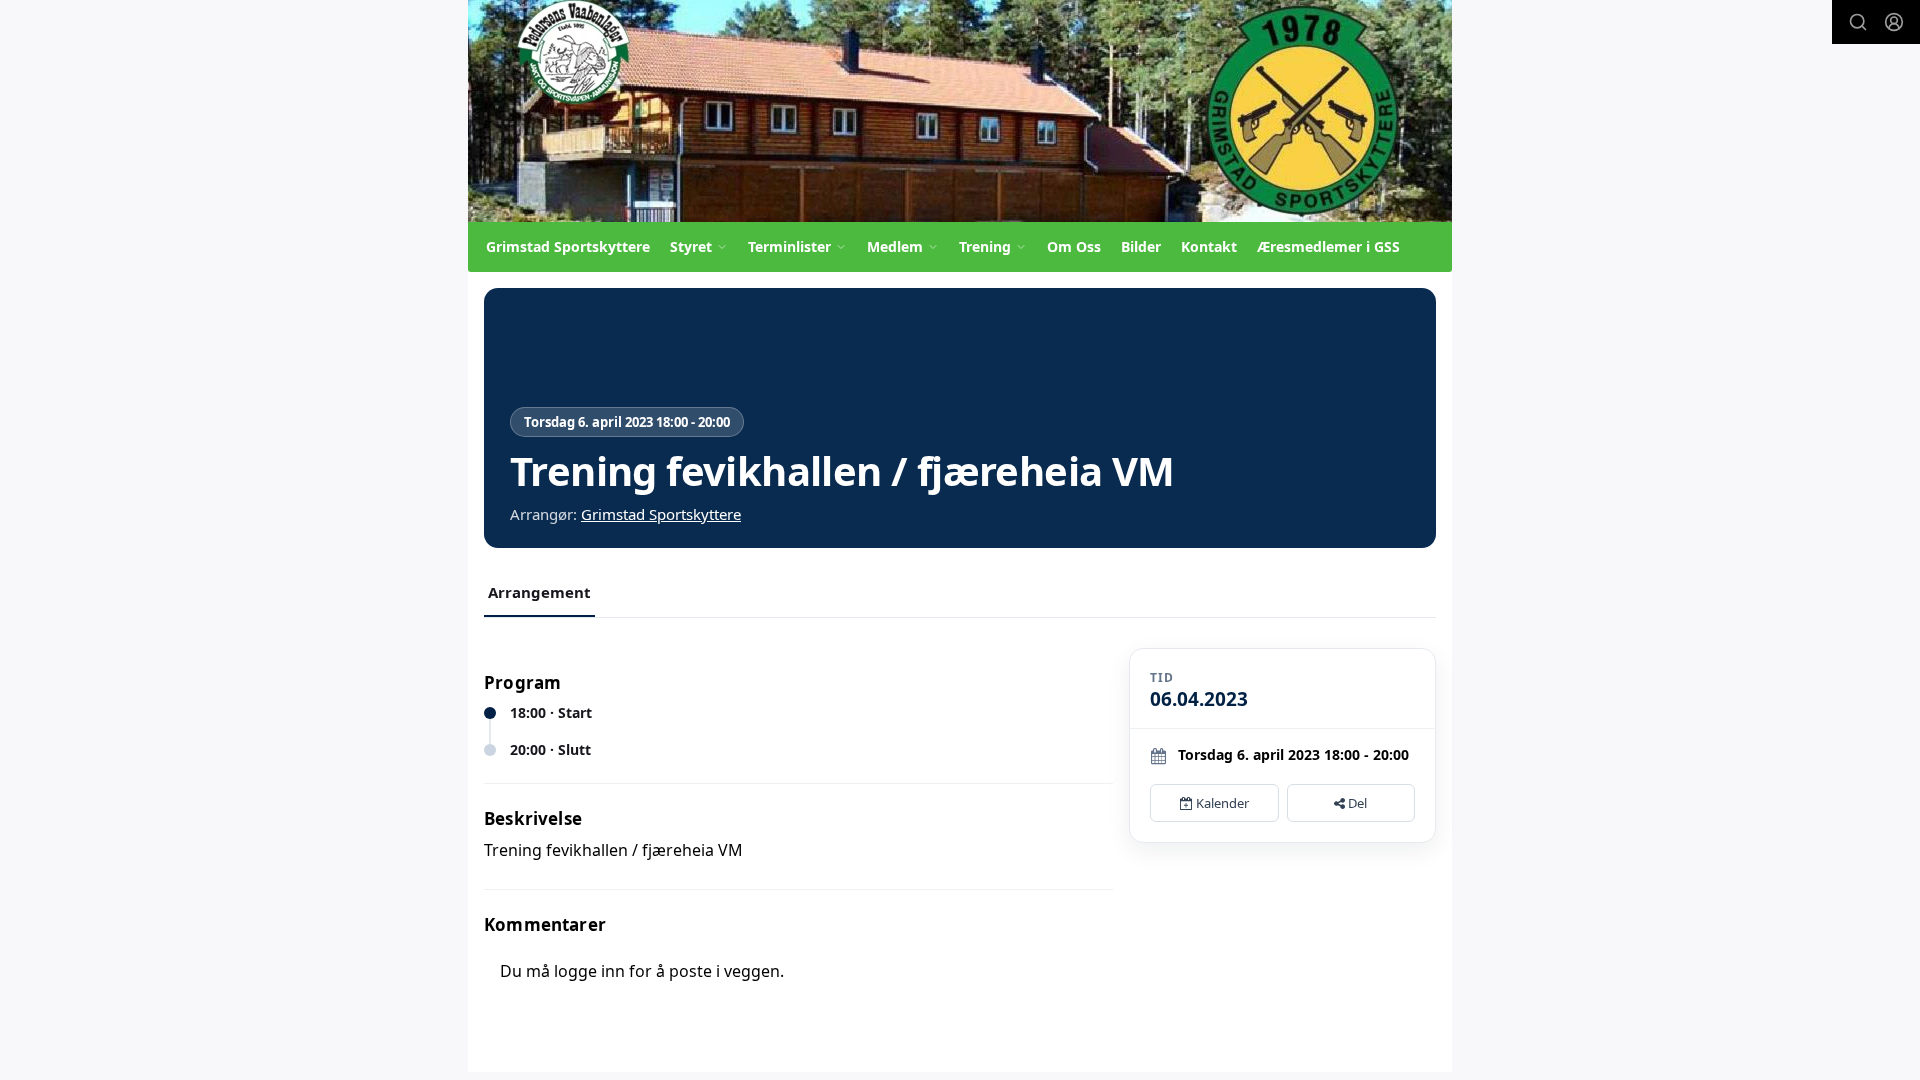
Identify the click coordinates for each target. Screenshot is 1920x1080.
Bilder (1141, 246)
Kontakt (1209, 246)
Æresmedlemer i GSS (1328, 246)
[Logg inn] (1894, 22)
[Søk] (1858, 22)
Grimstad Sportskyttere (568, 246)
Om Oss (1074, 246)
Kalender (1221, 803)
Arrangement (539, 592)
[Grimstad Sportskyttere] (960, 111)
